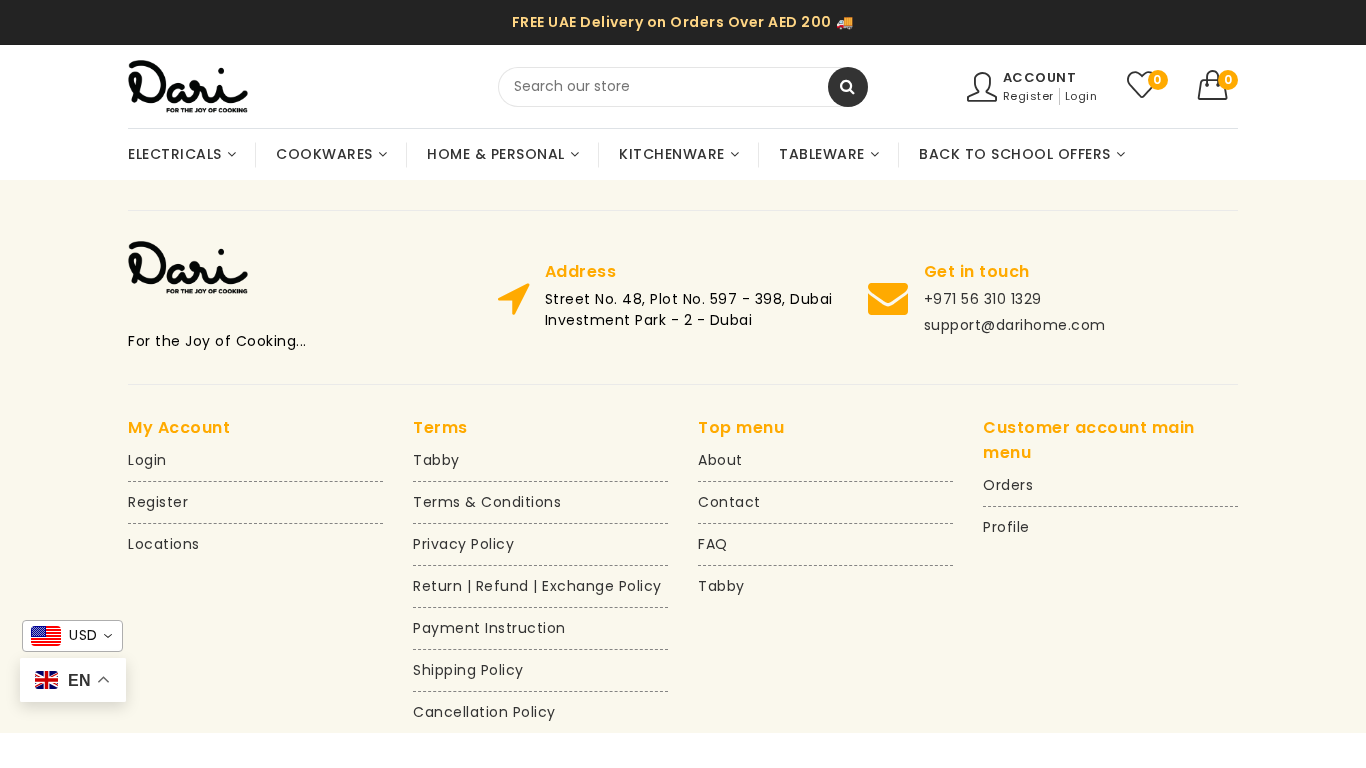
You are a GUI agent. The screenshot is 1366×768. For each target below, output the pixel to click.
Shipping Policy (468, 670)
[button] (1218, 85)
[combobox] (683, 87)
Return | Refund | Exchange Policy (537, 586)
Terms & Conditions (487, 502)
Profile (1006, 527)
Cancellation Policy (484, 712)
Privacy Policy (463, 544)
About (720, 460)
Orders (1008, 485)
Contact (729, 502)
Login (1081, 96)
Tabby (436, 460)
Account (1040, 77)
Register (1028, 96)
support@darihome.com (1015, 325)
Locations (164, 544)
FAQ (713, 544)
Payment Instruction (489, 628)
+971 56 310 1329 (983, 299)
